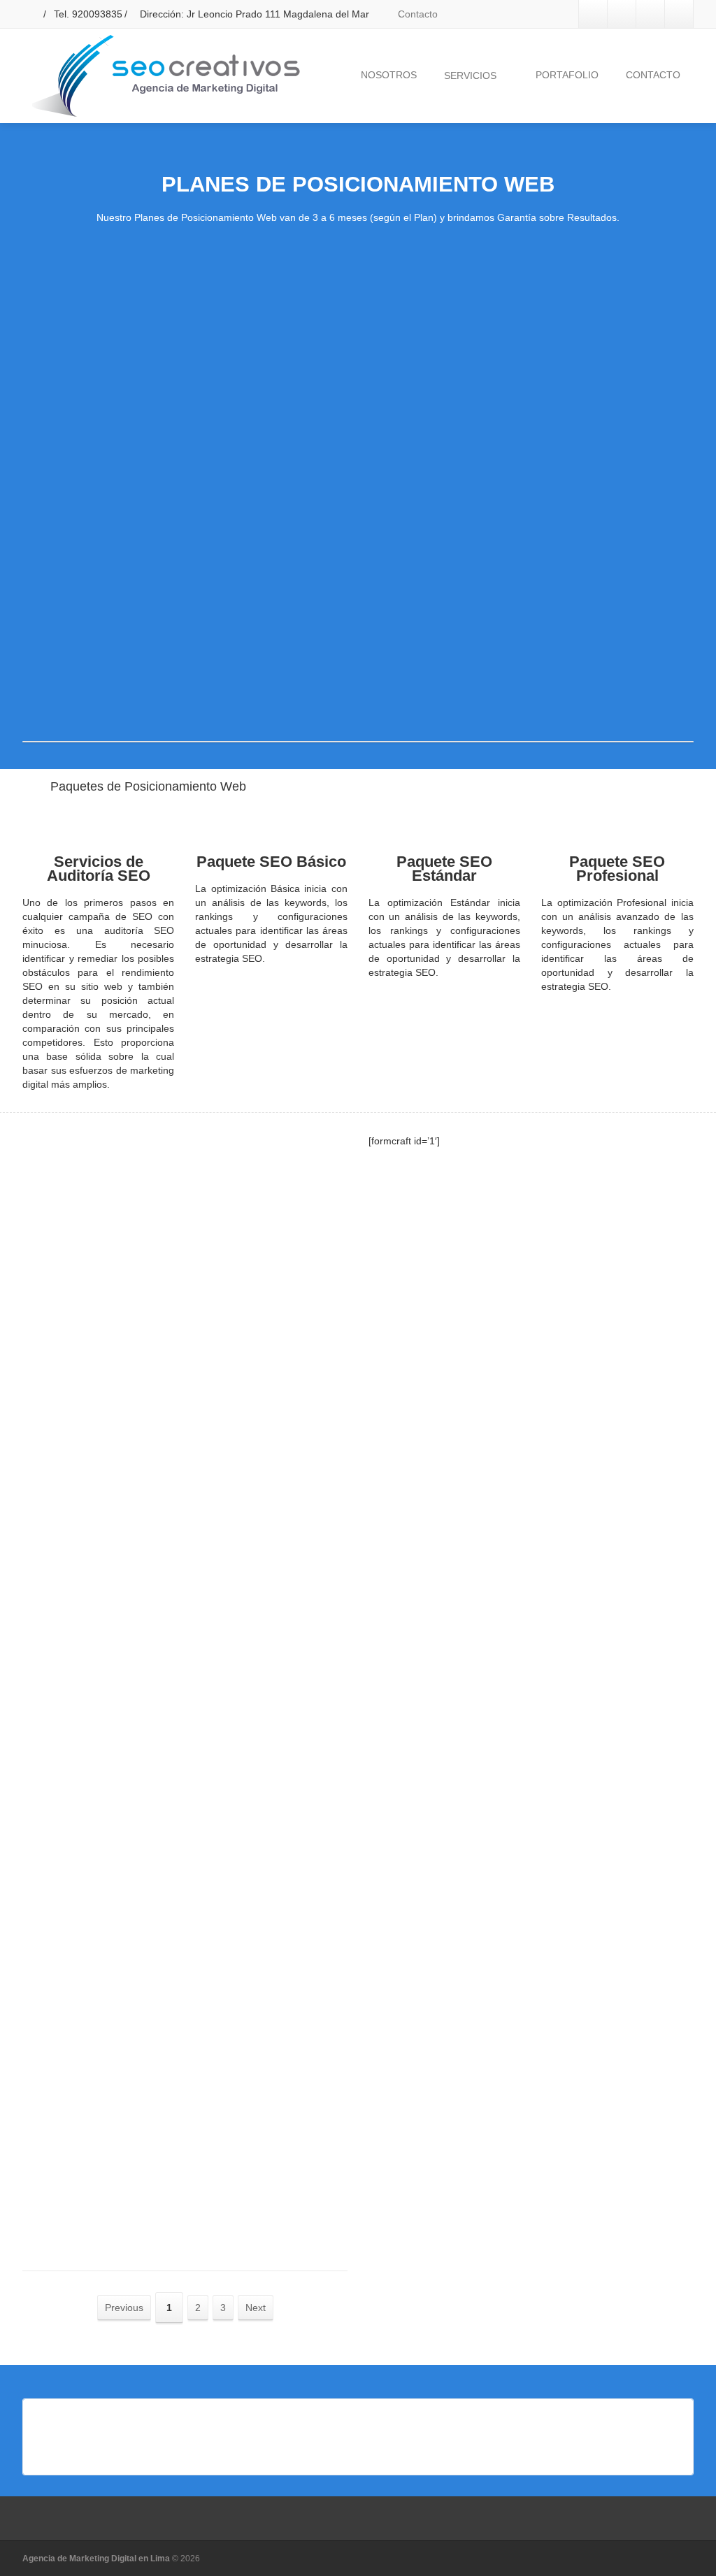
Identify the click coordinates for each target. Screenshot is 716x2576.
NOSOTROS (389, 75)
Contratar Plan (134, 672)
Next (256, 2308)
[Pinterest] (679, 14)
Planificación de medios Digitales (179, 1265)
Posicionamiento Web (145, 1771)
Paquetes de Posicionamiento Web (148, 786)
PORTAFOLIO (567, 75)
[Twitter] (622, 14)
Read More (108, 1218)
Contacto (416, 14)
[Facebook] (593, 14)
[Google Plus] (650, 14)
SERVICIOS (470, 75)
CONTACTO (653, 75)
